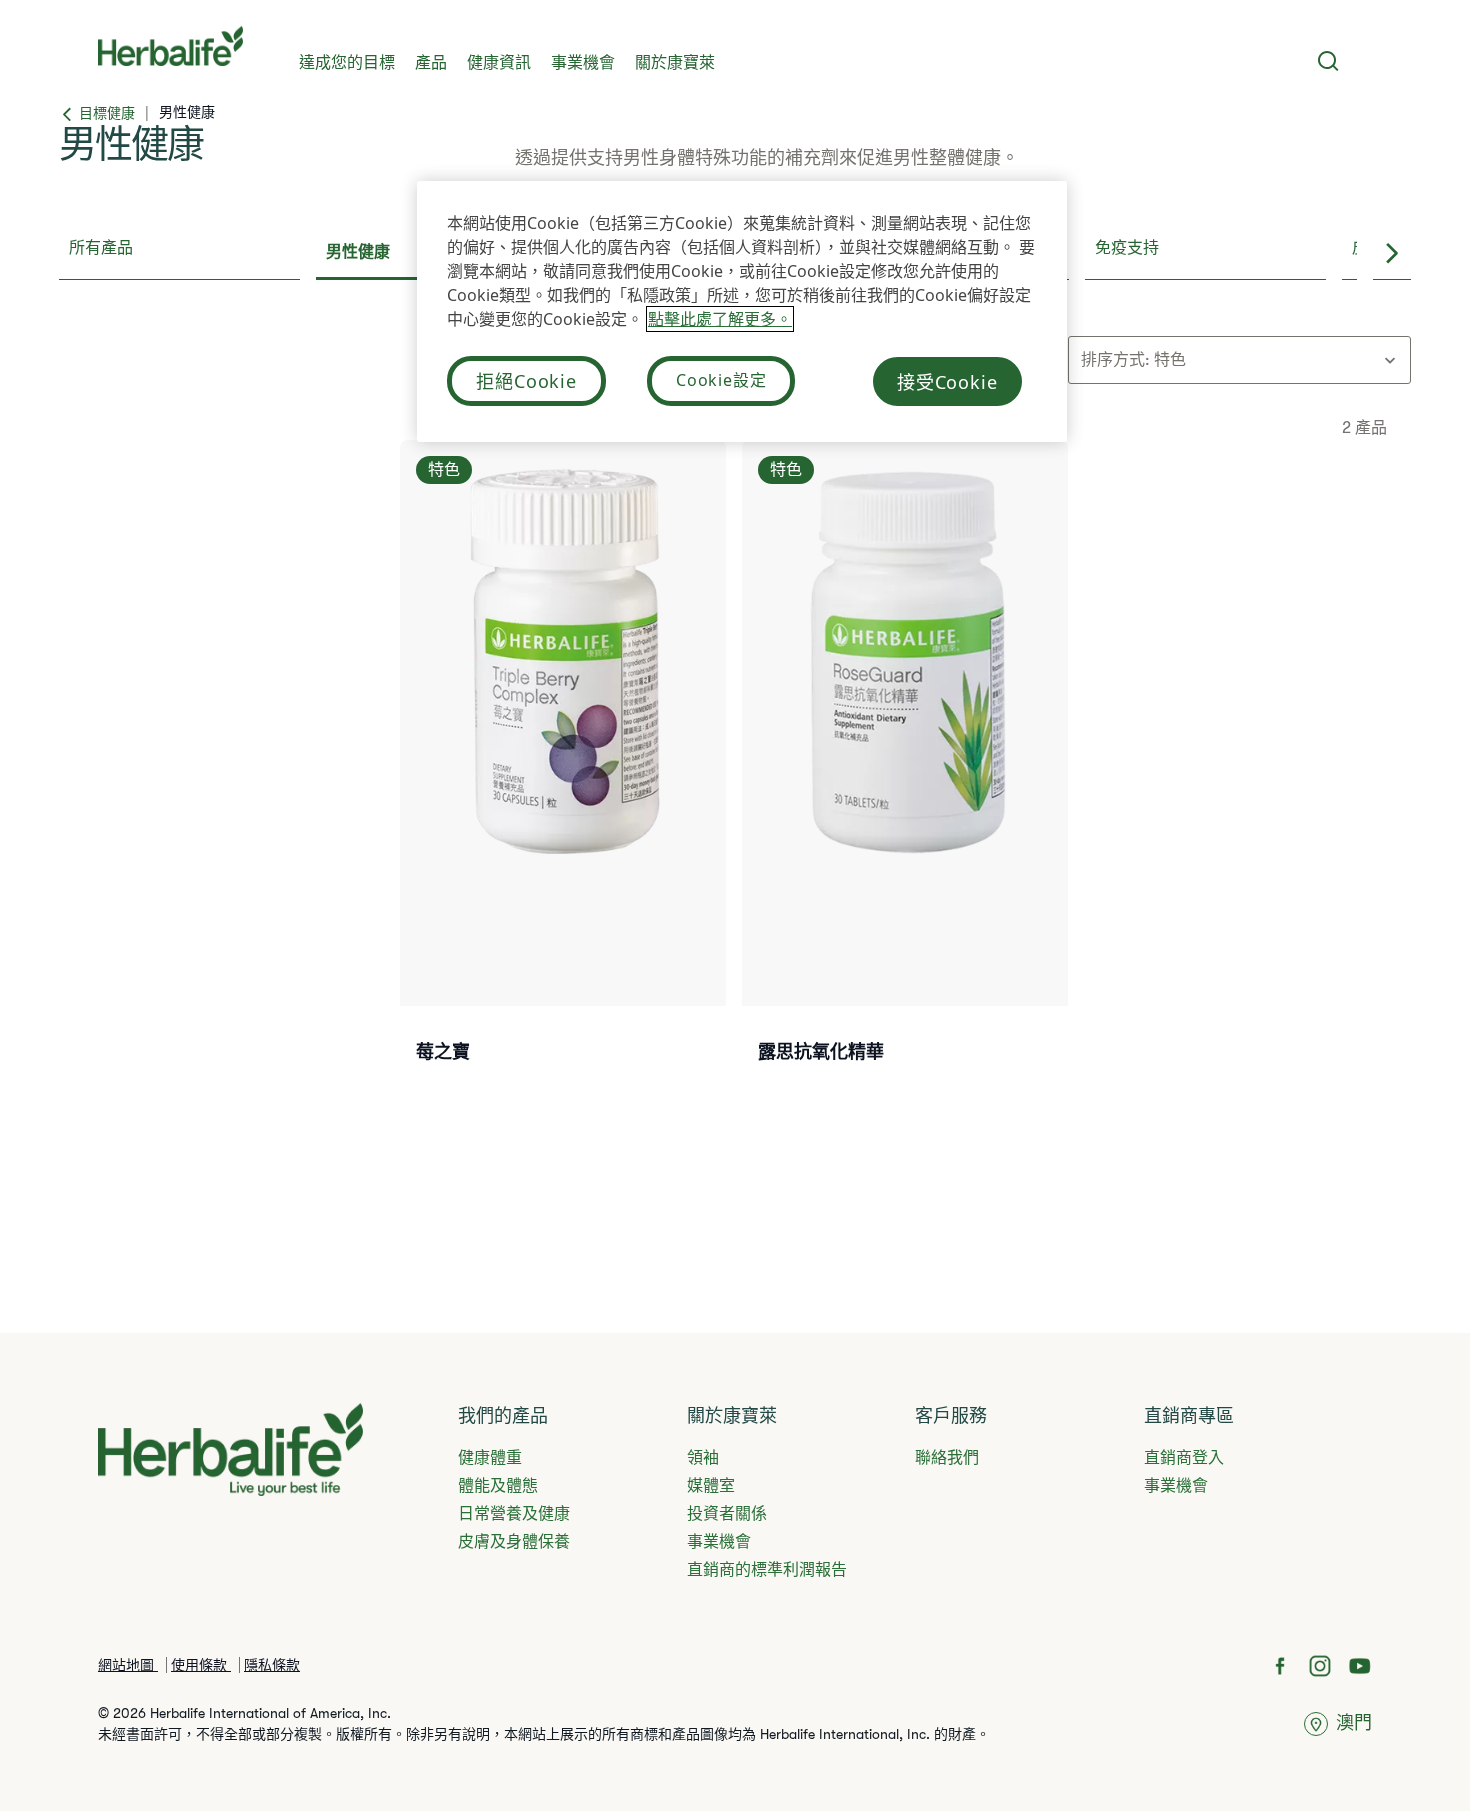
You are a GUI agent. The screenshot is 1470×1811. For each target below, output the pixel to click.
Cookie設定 (721, 380)
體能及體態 (498, 1486)
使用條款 (201, 1665)
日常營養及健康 (514, 1514)
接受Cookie (947, 382)
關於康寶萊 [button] (675, 63)
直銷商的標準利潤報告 (767, 1570)
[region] (742, 311)
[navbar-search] (1328, 61)
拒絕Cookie (526, 381)
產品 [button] (431, 63)
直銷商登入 (1184, 1458)
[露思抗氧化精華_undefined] (905, 776)
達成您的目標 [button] (347, 63)
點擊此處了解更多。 (720, 319)
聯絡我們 (947, 1458)
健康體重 (490, 1458)
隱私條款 (272, 1665)
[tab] (179, 254)
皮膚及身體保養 (514, 1542)
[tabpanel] (735, 756)
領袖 (703, 1458)
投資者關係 (727, 1514)
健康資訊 (499, 63)
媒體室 (711, 1486)
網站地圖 (128, 1665)
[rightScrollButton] (1392, 254)
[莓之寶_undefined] (563, 776)
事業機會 (583, 63)
